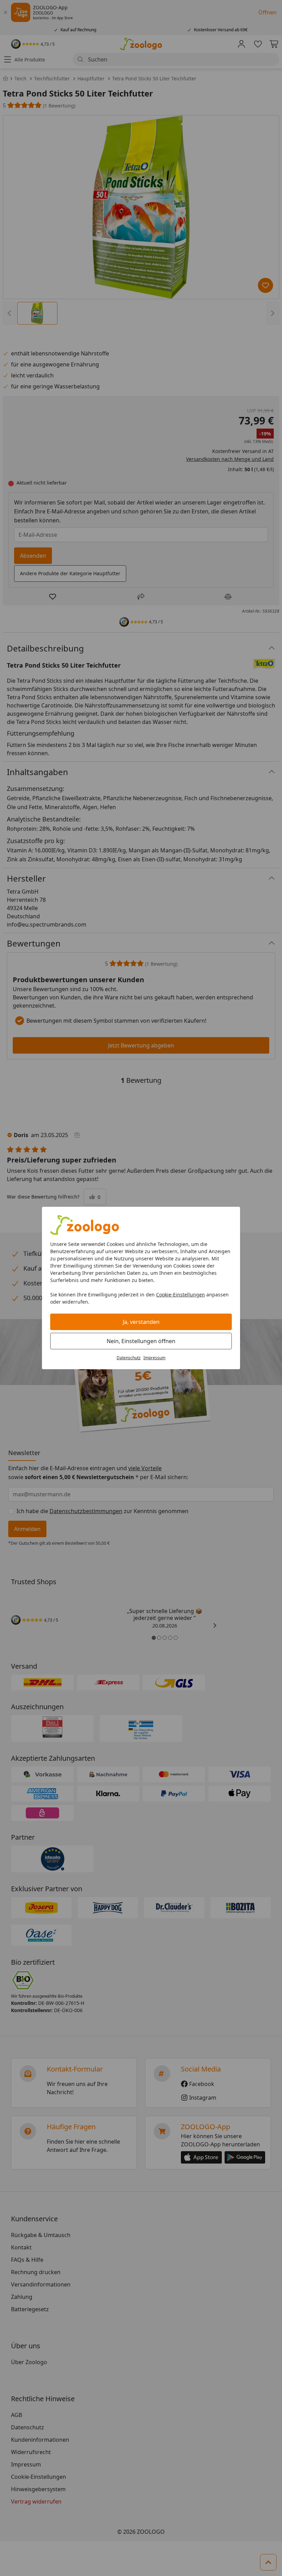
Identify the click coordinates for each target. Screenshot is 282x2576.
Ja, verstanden (141, 1322)
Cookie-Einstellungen (181, 1295)
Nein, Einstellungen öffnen (141, 1341)
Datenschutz (129, 1358)
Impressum (154, 1358)
